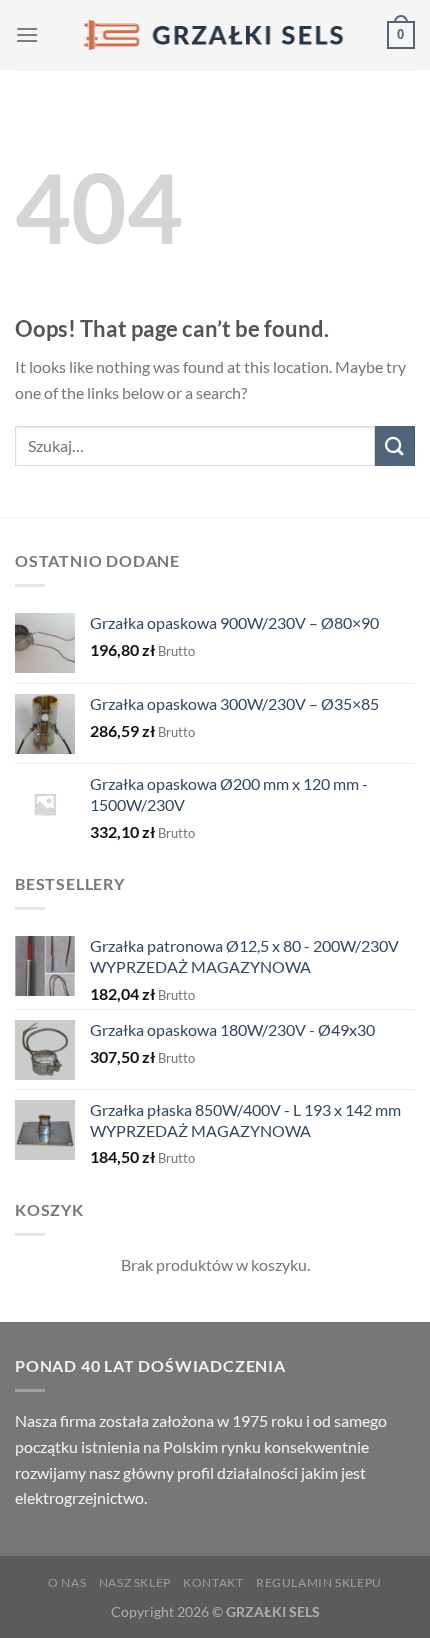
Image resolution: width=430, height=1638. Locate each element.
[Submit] (395, 445)
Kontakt (213, 1582)
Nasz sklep (135, 1582)
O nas (67, 1582)
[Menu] (27, 34)
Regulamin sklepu (319, 1582)
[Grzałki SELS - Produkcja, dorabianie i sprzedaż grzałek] (215, 34)
